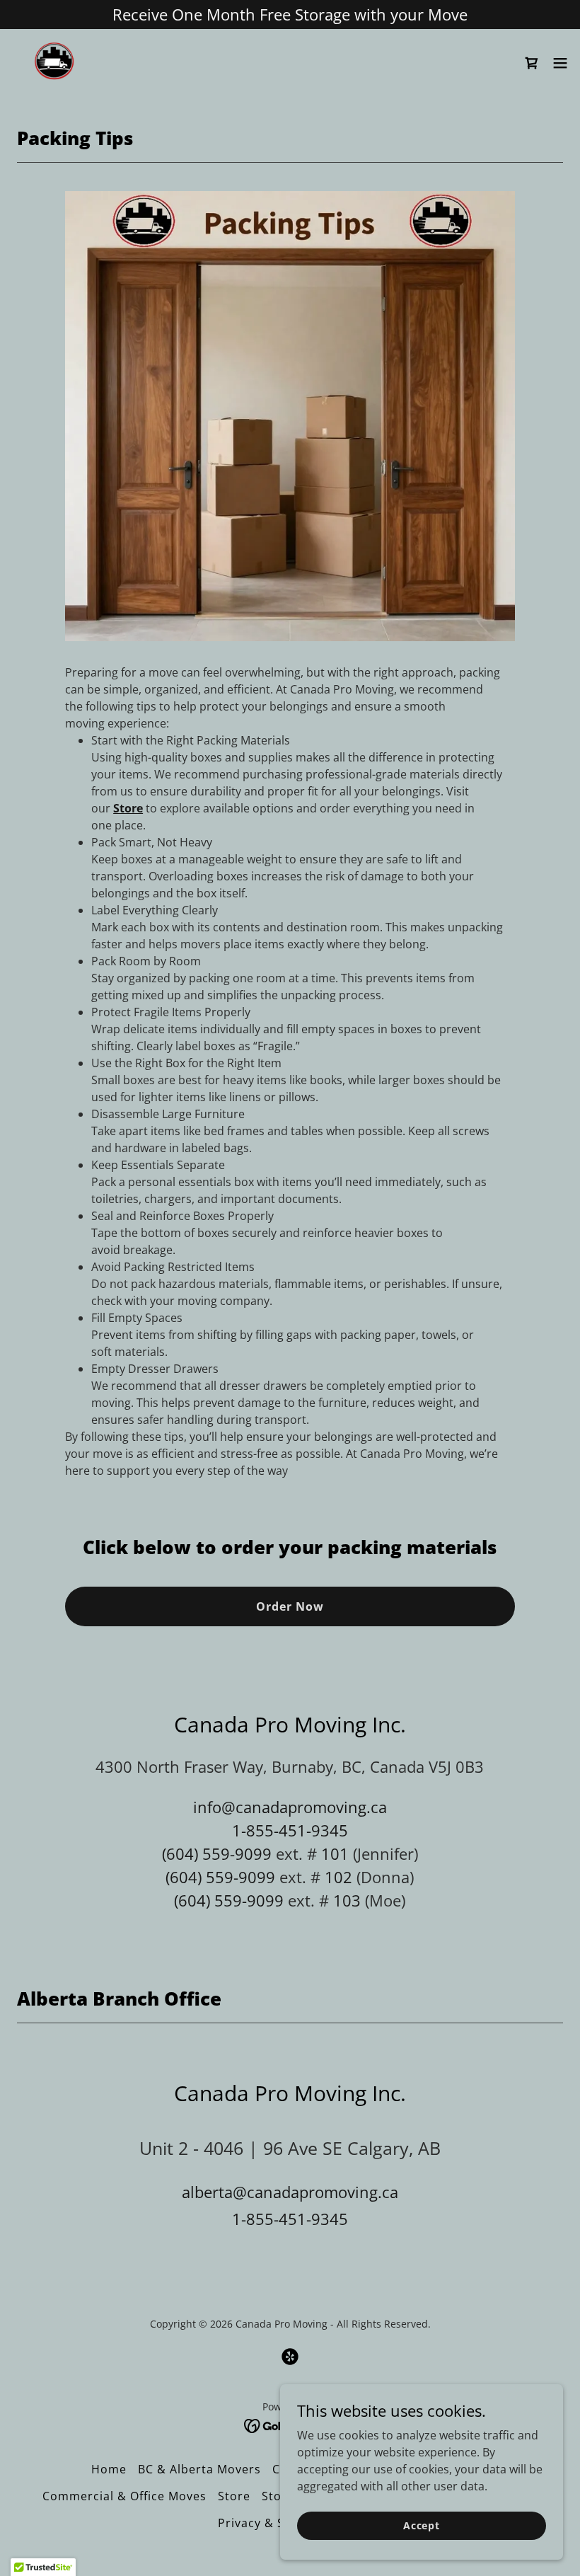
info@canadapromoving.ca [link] (290, 1807)
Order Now (290, 1606)
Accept (422, 2525)
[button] (560, 63)
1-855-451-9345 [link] (290, 1830)
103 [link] (347, 1900)
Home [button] (109, 2469)
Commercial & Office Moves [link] (124, 2496)
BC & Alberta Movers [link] (199, 2469)
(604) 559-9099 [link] (217, 1853)
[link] (54, 63)
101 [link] (335, 1853)
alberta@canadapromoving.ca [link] (290, 2192)
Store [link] (234, 2496)
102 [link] (338, 1877)
